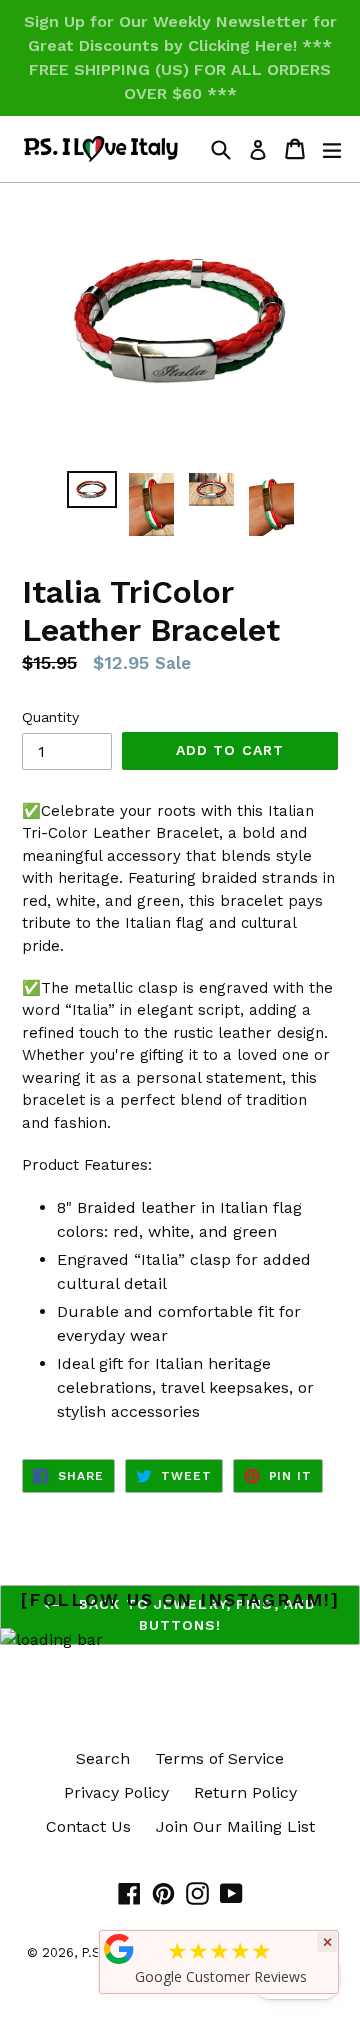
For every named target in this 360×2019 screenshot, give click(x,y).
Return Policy (245, 1792)
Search (103, 1758)
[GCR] (119, 1949)
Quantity (50, 717)
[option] (92, 490)
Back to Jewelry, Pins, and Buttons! (195, 1614)
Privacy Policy (116, 1792)
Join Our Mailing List (235, 1826)
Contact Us (88, 1826)
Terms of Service (219, 1758)
